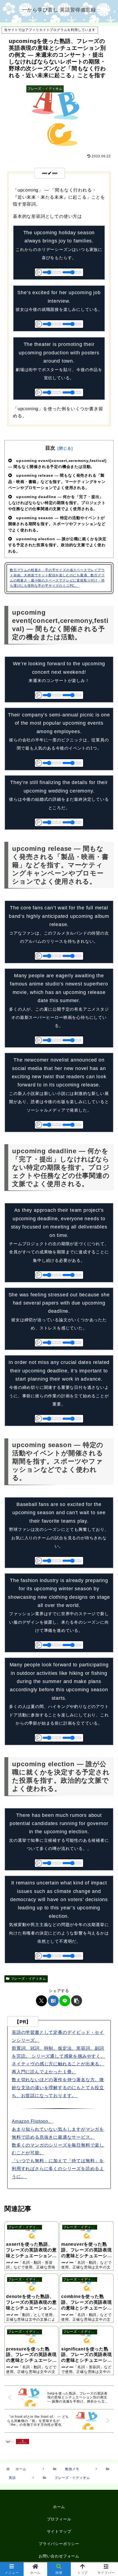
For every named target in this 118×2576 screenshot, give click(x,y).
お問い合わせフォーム (59, 2556)
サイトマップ (59, 2531)
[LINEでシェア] (65, 2001)
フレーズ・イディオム (29, 1979)
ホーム (59, 2507)
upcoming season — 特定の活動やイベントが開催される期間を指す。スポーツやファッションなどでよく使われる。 (57, 524)
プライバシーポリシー (59, 2544)
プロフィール (59, 2519)
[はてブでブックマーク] (53, 2001)
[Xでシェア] (41, 2001)
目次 (50, 448)
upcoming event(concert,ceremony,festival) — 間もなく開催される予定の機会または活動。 (57, 464)
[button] (77, 2001)
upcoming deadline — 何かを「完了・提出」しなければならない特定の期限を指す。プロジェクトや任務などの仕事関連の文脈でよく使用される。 (57, 503)
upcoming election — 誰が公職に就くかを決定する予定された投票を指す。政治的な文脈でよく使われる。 (57, 545)
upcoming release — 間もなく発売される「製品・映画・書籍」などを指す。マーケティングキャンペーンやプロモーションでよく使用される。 (57, 482)
